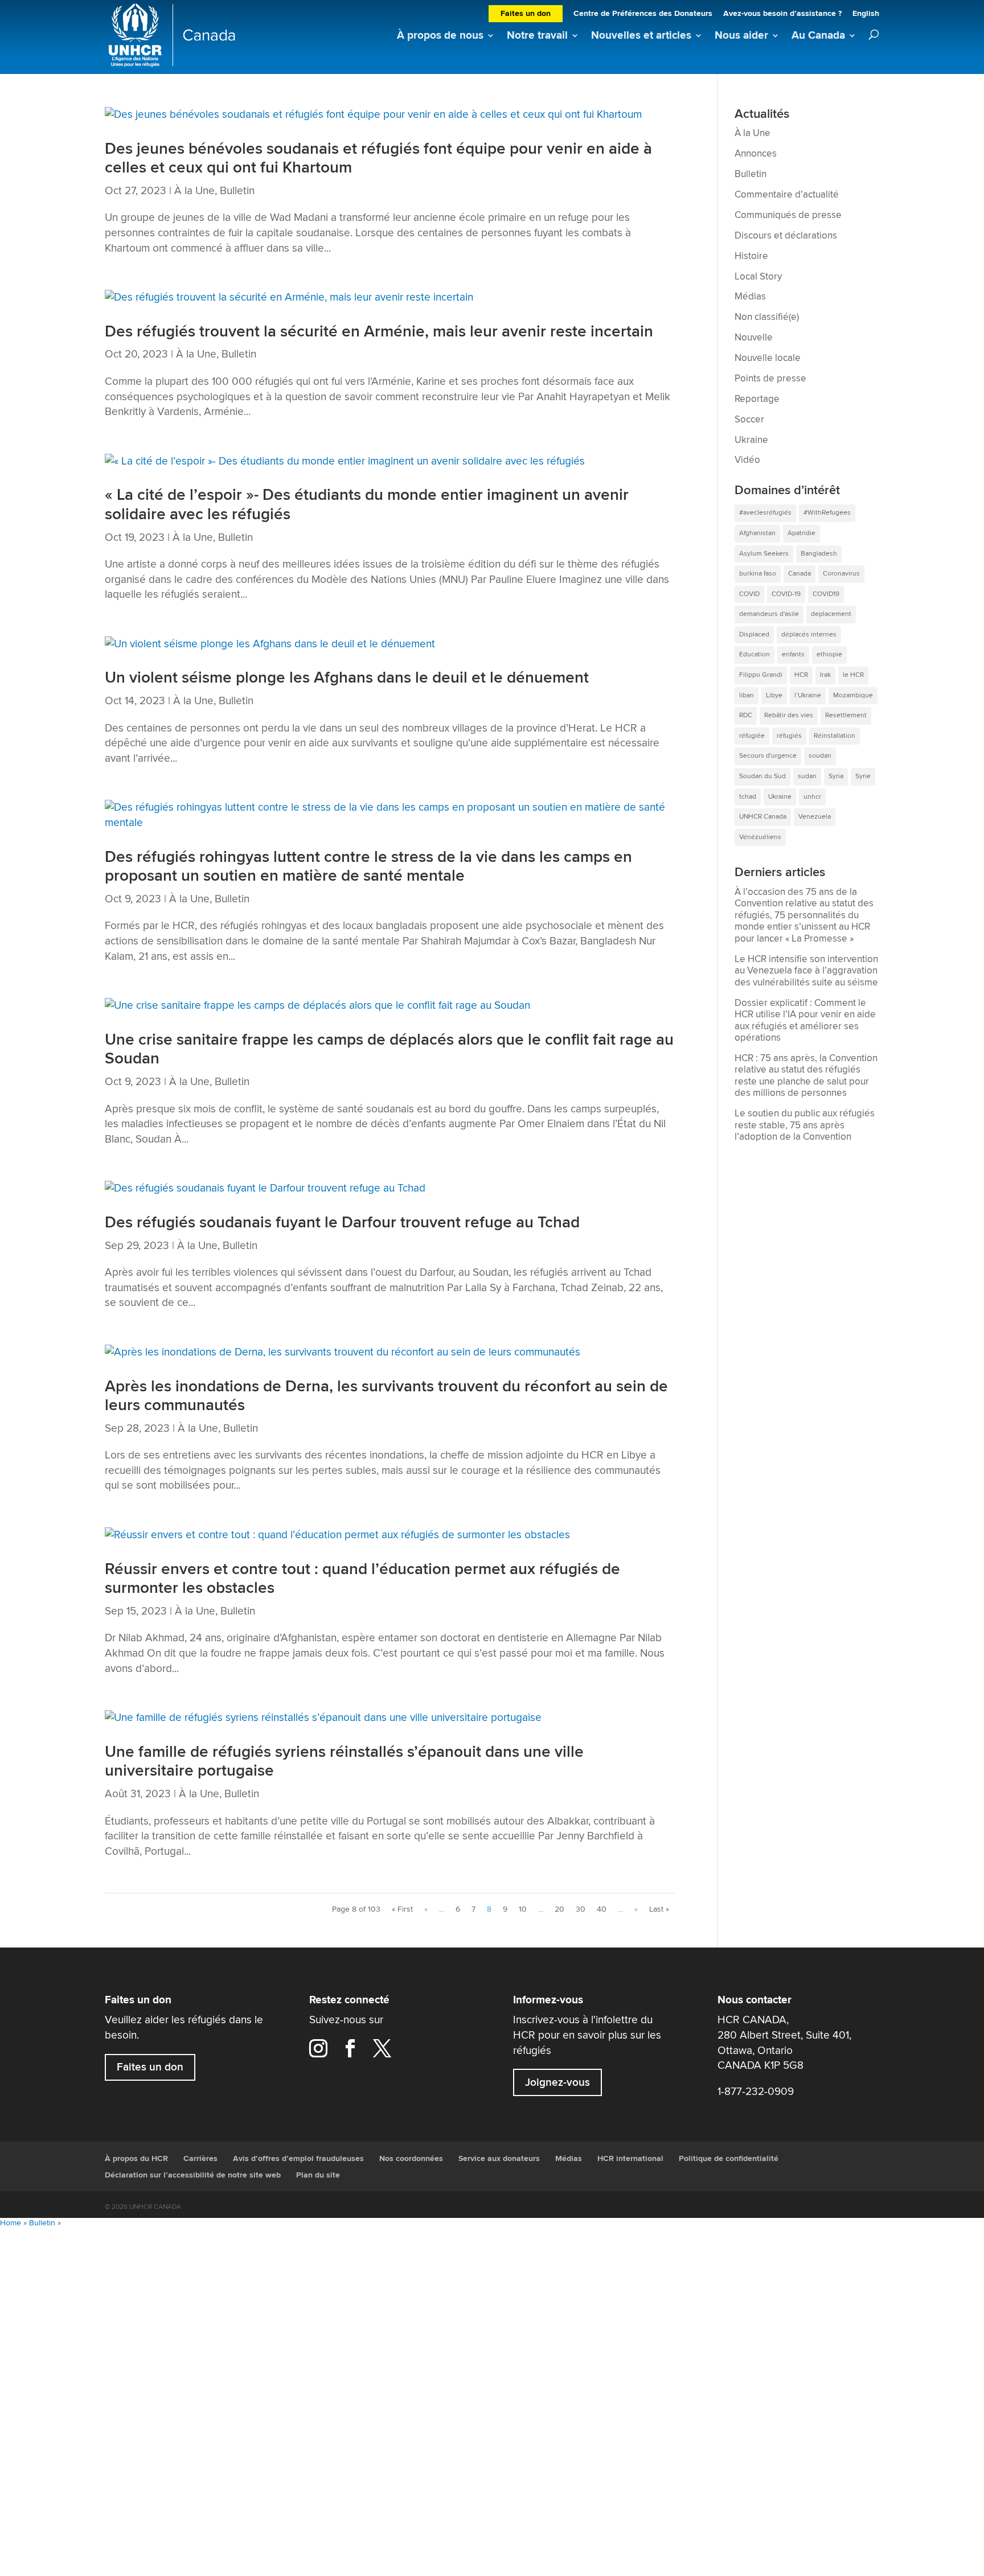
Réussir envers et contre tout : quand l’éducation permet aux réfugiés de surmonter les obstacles (362, 1579)
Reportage (757, 399)
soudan (820, 756)
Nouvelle (754, 338)
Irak (825, 675)
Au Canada (818, 36)
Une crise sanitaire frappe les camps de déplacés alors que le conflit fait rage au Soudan (389, 1049)
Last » (659, 1909)
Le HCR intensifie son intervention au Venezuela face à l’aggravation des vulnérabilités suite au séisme (806, 971)
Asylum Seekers (764, 554)
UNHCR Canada (763, 817)
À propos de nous (440, 36)
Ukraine (751, 440)
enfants (793, 654)
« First (402, 1909)
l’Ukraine (808, 695)
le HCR (853, 675)
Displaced (754, 634)
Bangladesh (819, 554)
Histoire (751, 256)
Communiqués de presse (788, 215)
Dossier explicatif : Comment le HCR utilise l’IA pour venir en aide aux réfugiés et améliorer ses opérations (805, 1021)
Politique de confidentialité (729, 2159)
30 (581, 1909)
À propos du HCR (136, 2159)
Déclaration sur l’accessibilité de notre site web (193, 2175)
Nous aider (741, 36)
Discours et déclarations (786, 236)
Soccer (749, 420)
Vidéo (747, 460)
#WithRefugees (827, 513)
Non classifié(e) (767, 317)
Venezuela (815, 817)
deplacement (831, 614)
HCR (801, 675)
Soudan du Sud (762, 776)
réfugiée (752, 736)
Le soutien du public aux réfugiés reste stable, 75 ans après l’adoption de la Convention (805, 1125)
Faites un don (526, 14)
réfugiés (789, 736)
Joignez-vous (557, 2082)
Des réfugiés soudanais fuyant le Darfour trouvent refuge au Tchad (342, 1223)
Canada (799, 574)
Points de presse (770, 379)
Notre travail (537, 36)
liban (747, 695)
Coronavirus (841, 574)
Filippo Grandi (761, 675)
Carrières (200, 2159)
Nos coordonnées (411, 2159)
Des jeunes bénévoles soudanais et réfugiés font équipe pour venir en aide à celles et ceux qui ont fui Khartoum (378, 159)
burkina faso (758, 574)
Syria (836, 776)
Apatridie (801, 533)
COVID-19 (786, 594)
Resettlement (846, 715)
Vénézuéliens (760, 837)
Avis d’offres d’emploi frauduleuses (298, 2159)
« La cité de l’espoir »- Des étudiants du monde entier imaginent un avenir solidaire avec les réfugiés (367, 505)
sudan (807, 776)
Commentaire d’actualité (787, 195)
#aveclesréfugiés (765, 513)
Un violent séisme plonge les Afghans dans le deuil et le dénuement (347, 678)
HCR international (630, 2159)
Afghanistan (757, 533)
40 (602, 1909)
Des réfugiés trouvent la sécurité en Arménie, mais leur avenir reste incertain (379, 332)
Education (755, 654)
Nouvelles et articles (641, 36)
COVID (749, 594)
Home (11, 2223)
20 (559, 1909)
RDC (746, 715)
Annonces (756, 154)
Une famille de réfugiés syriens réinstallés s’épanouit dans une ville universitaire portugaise (344, 1762)
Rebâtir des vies (789, 715)
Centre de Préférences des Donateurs (643, 15)
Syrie (863, 776)
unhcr (812, 797)
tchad (748, 797)
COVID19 (826, 594)
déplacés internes (809, 634)
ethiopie (829, 654)
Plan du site (318, 2175)
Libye (774, 695)
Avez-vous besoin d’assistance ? (782, 15)
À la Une (194, 191)
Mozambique (853, 695)
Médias (750, 297)
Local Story (758, 277)
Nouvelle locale (768, 358)
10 (523, 1909)
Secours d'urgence (768, 756)
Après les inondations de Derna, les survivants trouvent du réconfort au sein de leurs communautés (386, 1396)
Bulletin (237, 191)
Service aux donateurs (499, 2159)
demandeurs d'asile (769, 614)
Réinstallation (835, 736)
